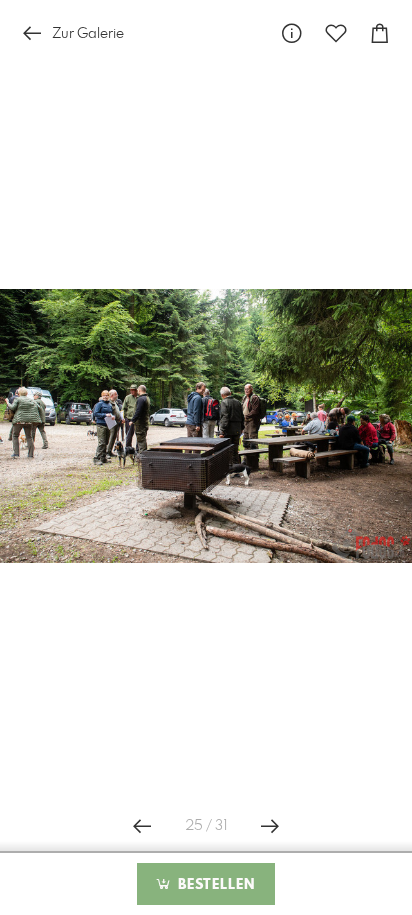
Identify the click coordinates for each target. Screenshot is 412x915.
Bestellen (214, 885)
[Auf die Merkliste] (336, 33)
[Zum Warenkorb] (380, 33)
